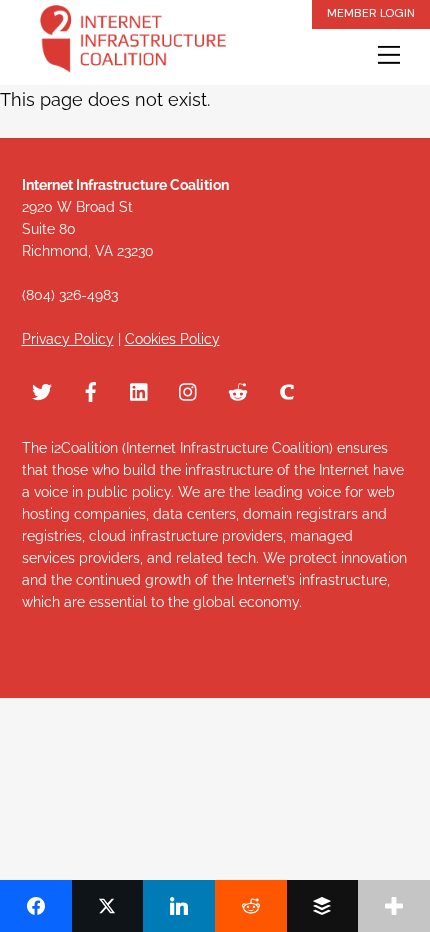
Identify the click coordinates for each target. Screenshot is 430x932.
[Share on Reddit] (251, 906)
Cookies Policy (172, 339)
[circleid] (287, 389)
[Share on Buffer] (323, 906)
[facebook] (91, 389)
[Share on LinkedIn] (179, 906)
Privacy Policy (68, 339)
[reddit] (238, 389)
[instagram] (189, 389)
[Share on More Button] (394, 906)
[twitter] (42, 389)
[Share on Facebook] (36, 906)
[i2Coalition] (133, 42)
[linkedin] (140, 389)
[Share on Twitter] (108, 906)
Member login (371, 13)
